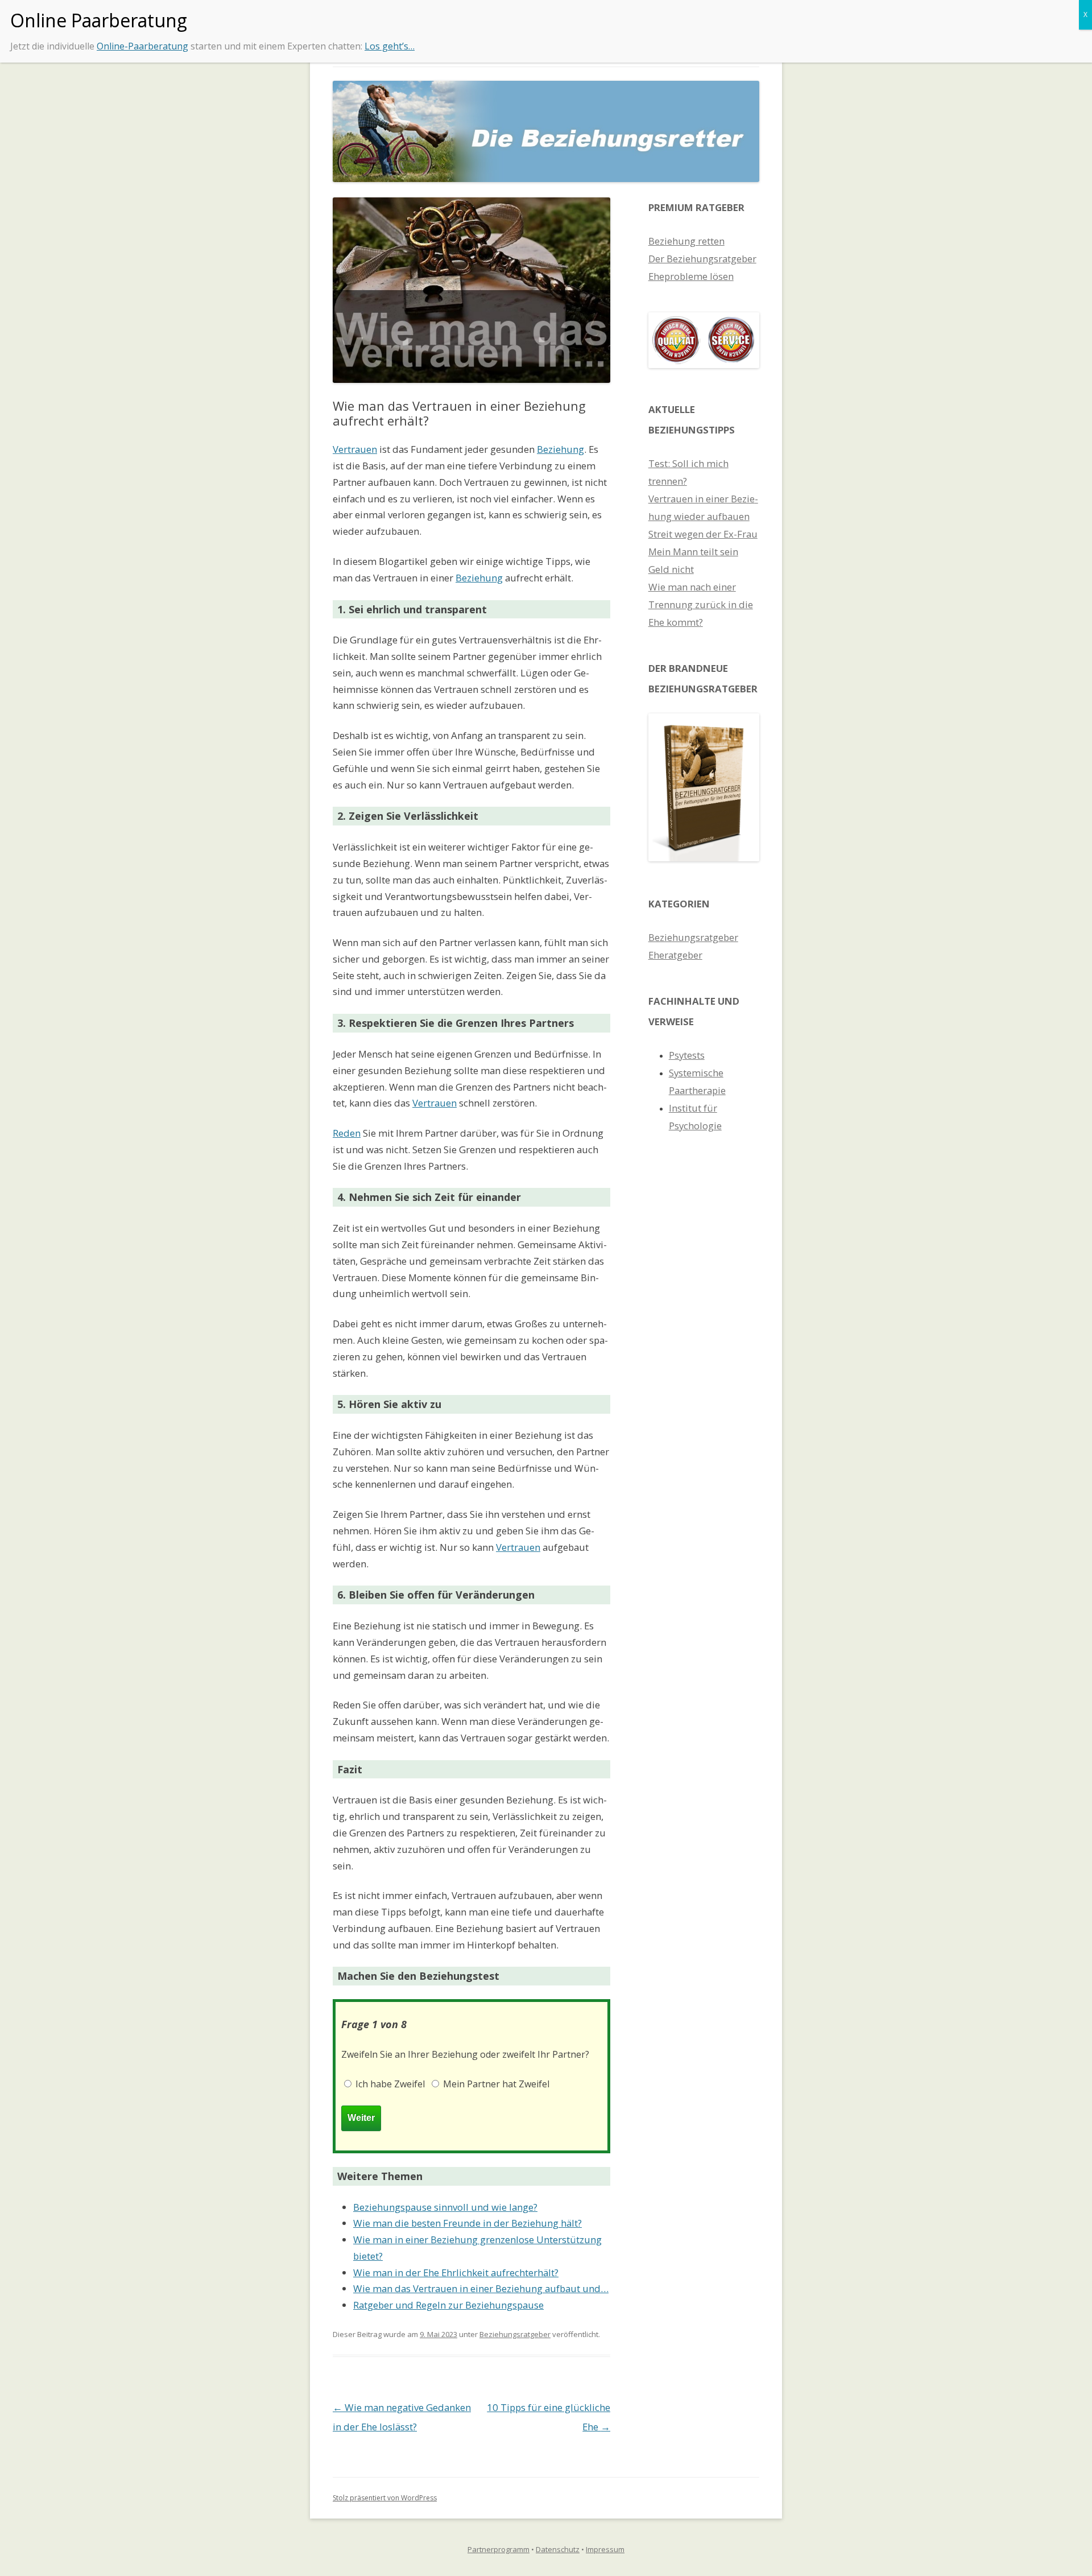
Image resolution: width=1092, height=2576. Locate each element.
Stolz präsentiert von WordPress (385, 2498)
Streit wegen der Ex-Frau (703, 534)
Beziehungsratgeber (515, 2334)
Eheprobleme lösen (691, 276)
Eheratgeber (675, 955)
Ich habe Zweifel (389, 2084)
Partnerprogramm (499, 2549)
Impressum (605, 2549)
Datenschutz (558, 2549)
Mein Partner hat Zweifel (495, 2084)
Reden (347, 1133)
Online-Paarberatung (142, 46)
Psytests (687, 1055)
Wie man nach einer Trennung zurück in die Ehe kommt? (701, 604)
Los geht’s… (390, 46)
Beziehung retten (686, 241)
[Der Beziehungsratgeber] (704, 858)
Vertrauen (355, 449)
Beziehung (561, 449)
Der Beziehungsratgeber (702, 259)
